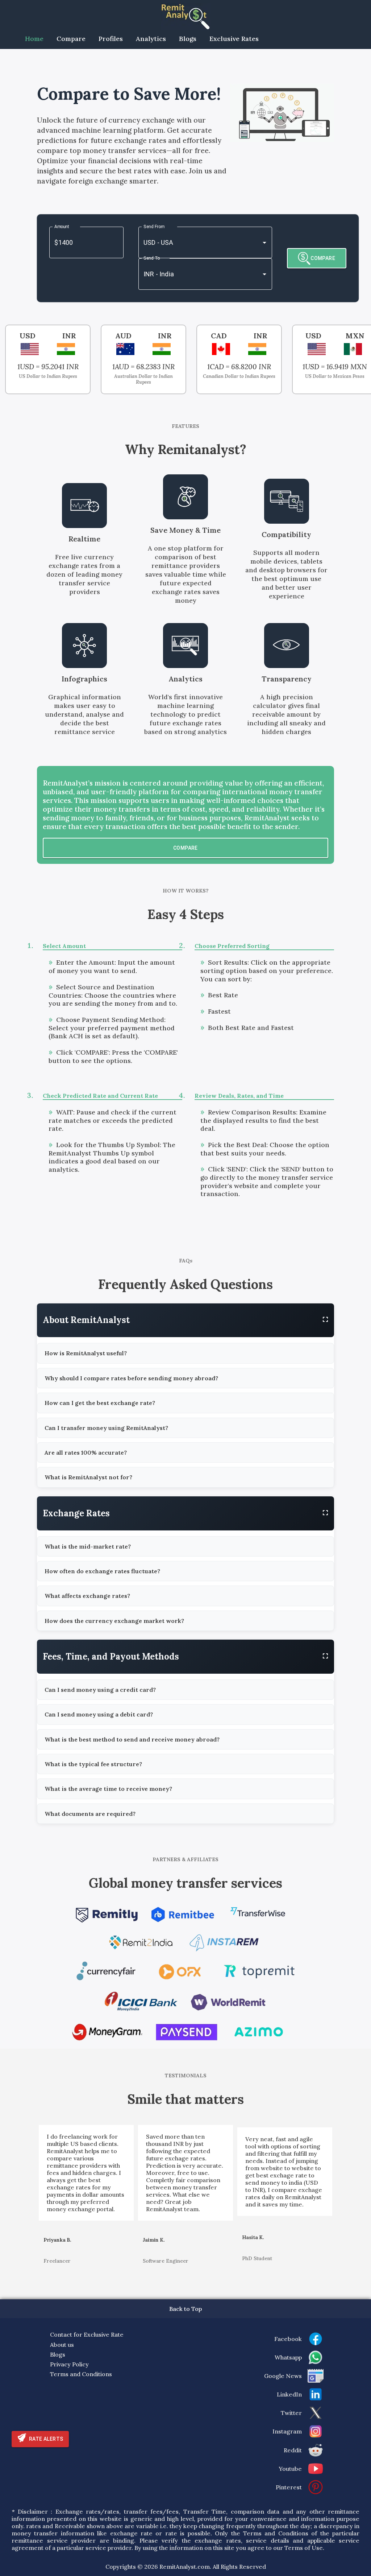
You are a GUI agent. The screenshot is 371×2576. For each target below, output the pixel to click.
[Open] (264, 243)
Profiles (111, 39)
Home (34, 39)
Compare (71, 39)
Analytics (151, 39)
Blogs (188, 39)
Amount (62, 227)
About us (62, 2345)
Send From (154, 227)
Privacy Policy (69, 2364)
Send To (152, 258)
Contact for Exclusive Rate (87, 2334)
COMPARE (323, 258)
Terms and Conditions (81, 2374)
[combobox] (195, 242)
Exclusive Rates (234, 39)
